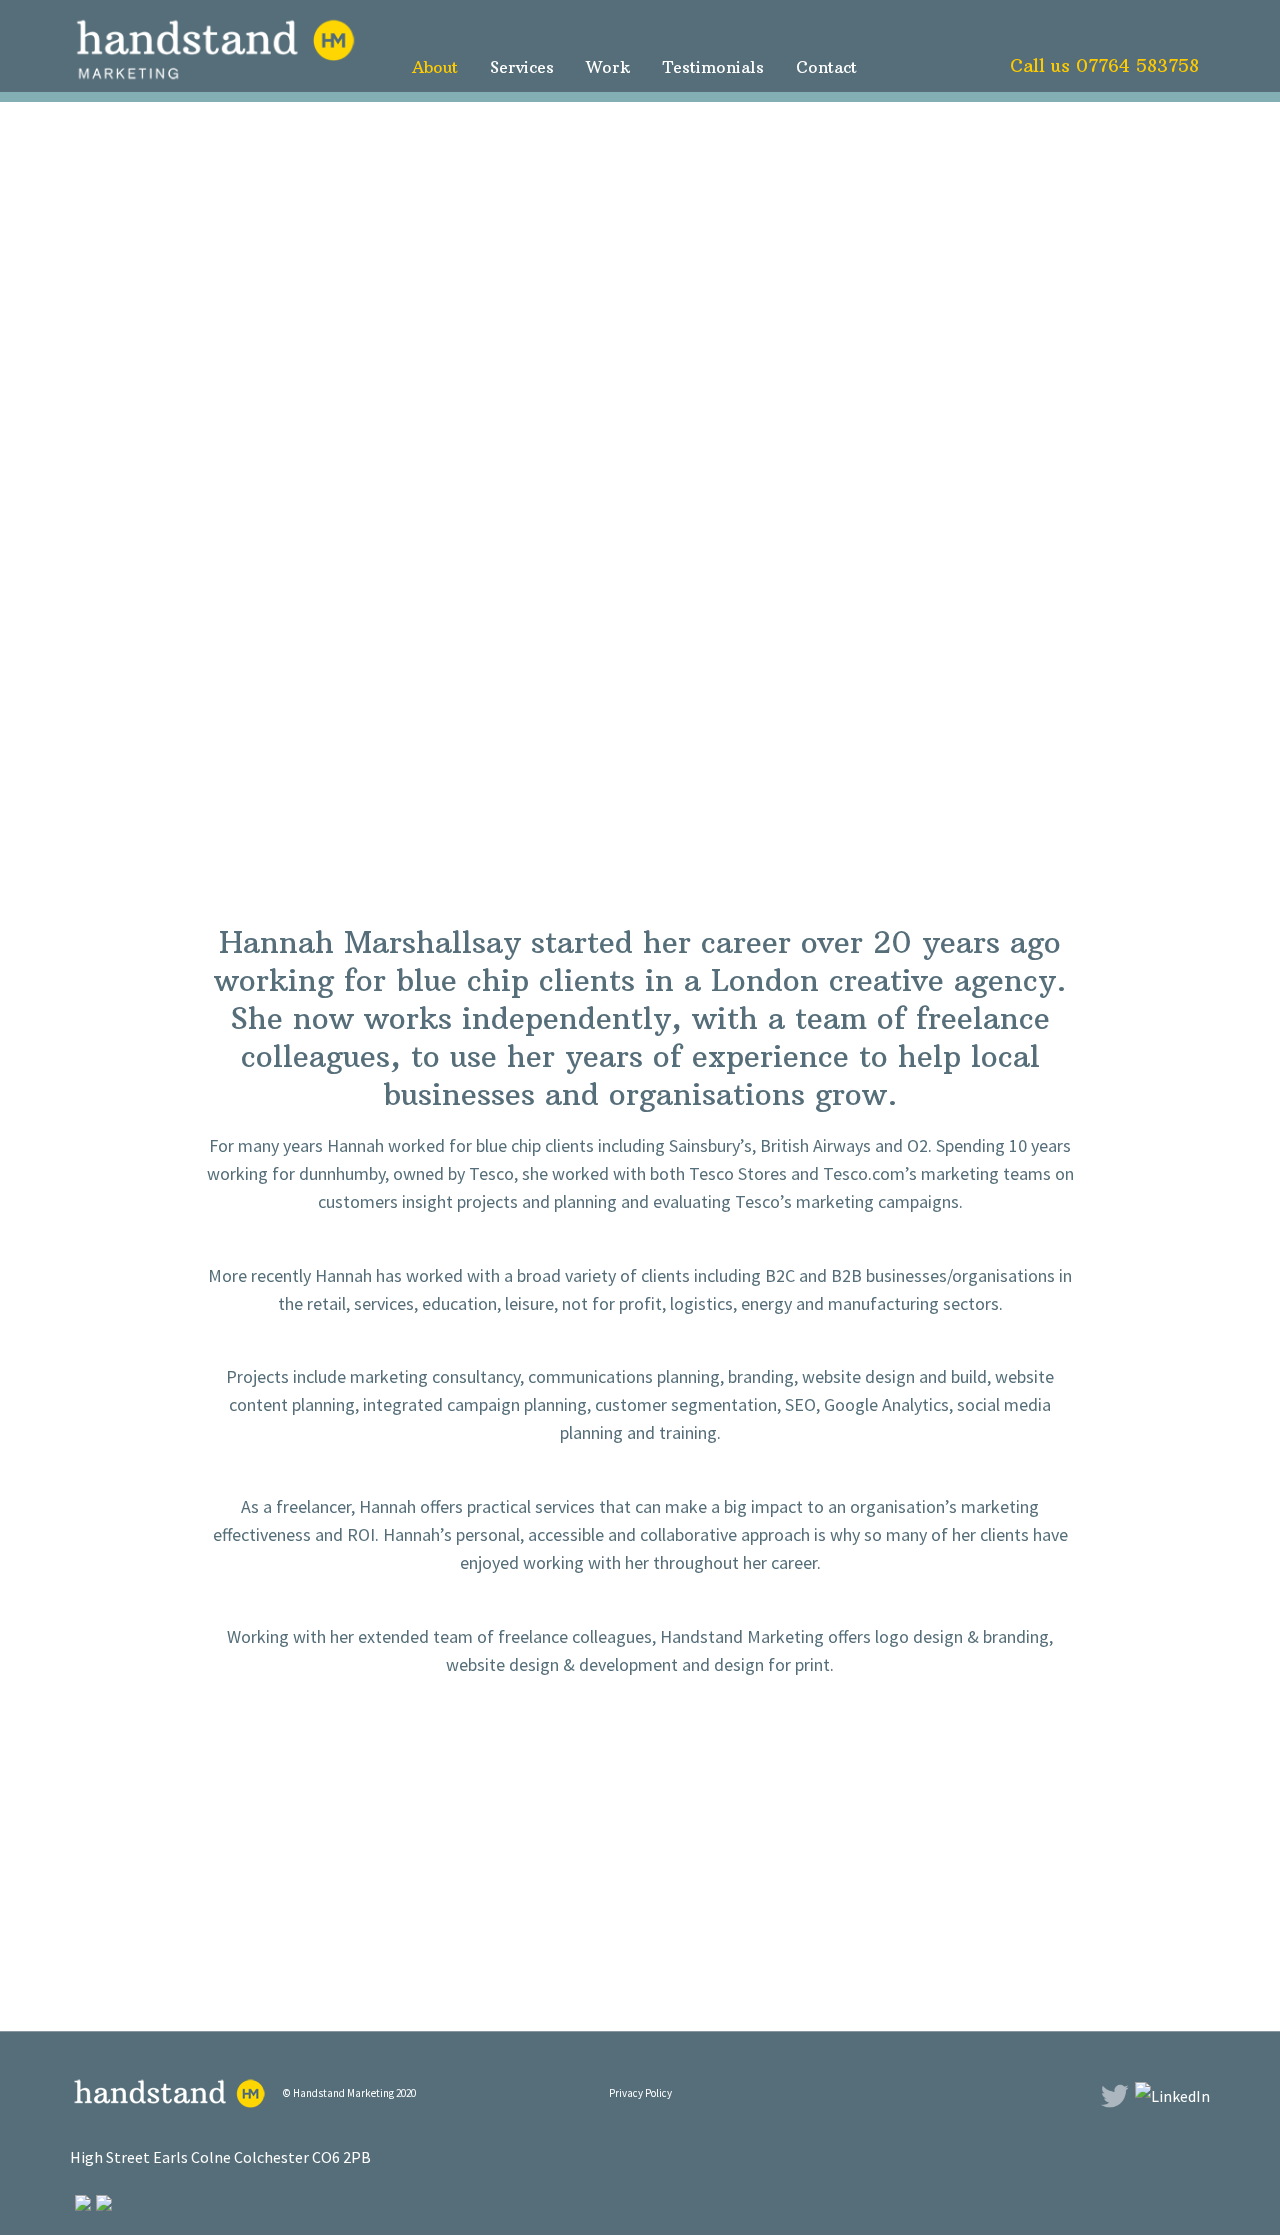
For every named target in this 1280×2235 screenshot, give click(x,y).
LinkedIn (1185, 37)
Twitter (1145, 37)
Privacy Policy (640, 2093)
